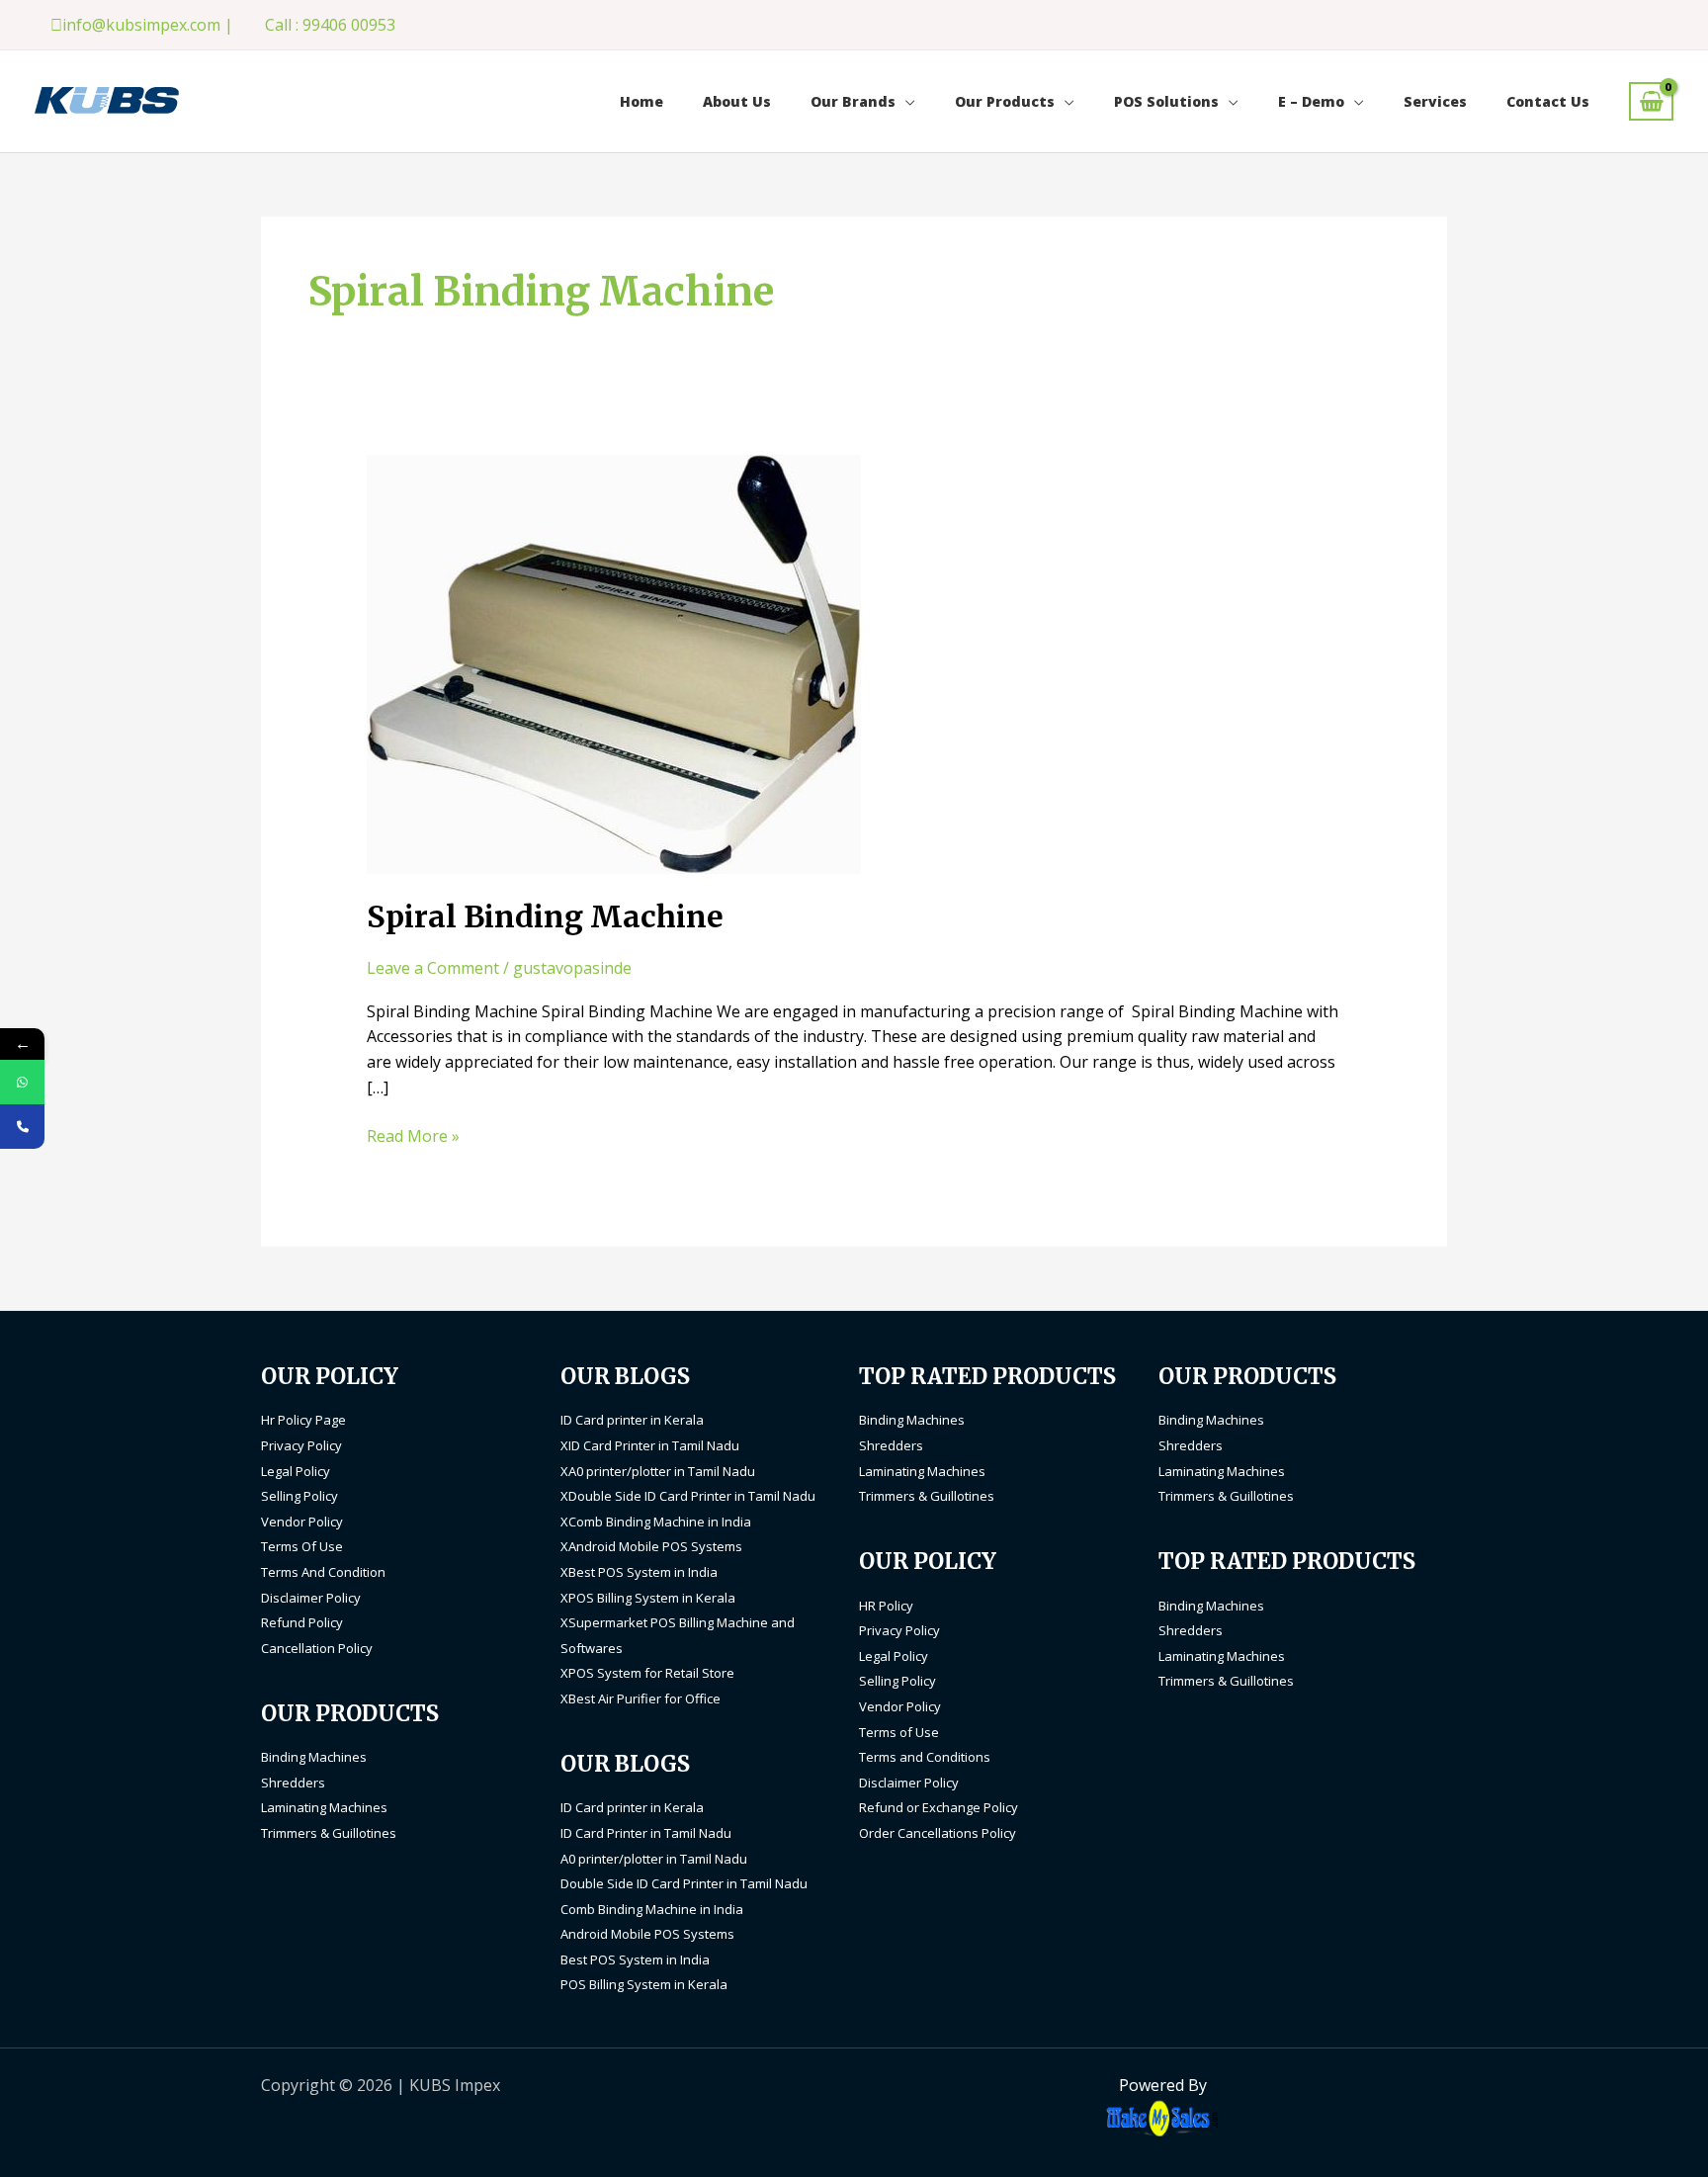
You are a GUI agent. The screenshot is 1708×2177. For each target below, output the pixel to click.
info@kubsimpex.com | (148, 25)
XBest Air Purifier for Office (640, 1698)
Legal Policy (296, 1471)
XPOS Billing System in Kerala (648, 1598)
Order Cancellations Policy (938, 1833)
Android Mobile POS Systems (647, 1934)
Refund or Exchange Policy (939, 1807)
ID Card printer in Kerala (632, 1420)
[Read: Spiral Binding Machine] (614, 663)
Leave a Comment (433, 968)
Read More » (413, 1135)
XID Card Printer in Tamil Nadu (650, 1445)
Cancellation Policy (317, 1648)
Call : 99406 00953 (330, 25)
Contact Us (1548, 101)
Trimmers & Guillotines (329, 1833)
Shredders (293, 1783)
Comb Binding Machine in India (652, 1909)
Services (1435, 101)
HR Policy (886, 1606)
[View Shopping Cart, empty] (1651, 101)
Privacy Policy (301, 1445)
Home (641, 101)
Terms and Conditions (925, 1757)
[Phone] (22, 1127)
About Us (737, 101)
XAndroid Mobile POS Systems (651, 1546)
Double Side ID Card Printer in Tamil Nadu (684, 1883)
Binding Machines (314, 1757)
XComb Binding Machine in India (656, 1522)
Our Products (1005, 101)
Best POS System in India (635, 1959)
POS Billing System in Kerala (644, 1984)
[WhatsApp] (22, 1082)
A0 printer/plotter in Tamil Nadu (654, 1859)
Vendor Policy (302, 1522)
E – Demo (1311, 101)
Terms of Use (899, 1732)
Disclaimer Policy (311, 1598)
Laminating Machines (324, 1807)
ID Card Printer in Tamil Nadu (646, 1833)
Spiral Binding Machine (545, 916)
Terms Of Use (302, 1546)
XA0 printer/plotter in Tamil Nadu (658, 1471)
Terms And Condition (323, 1572)
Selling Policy (299, 1496)
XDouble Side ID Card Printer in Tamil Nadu (688, 1496)
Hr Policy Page (303, 1420)
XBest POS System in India (639, 1572)
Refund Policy (302, 1622)
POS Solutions (1166, 101)
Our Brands (853, 101)
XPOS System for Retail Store (647, 1673)
